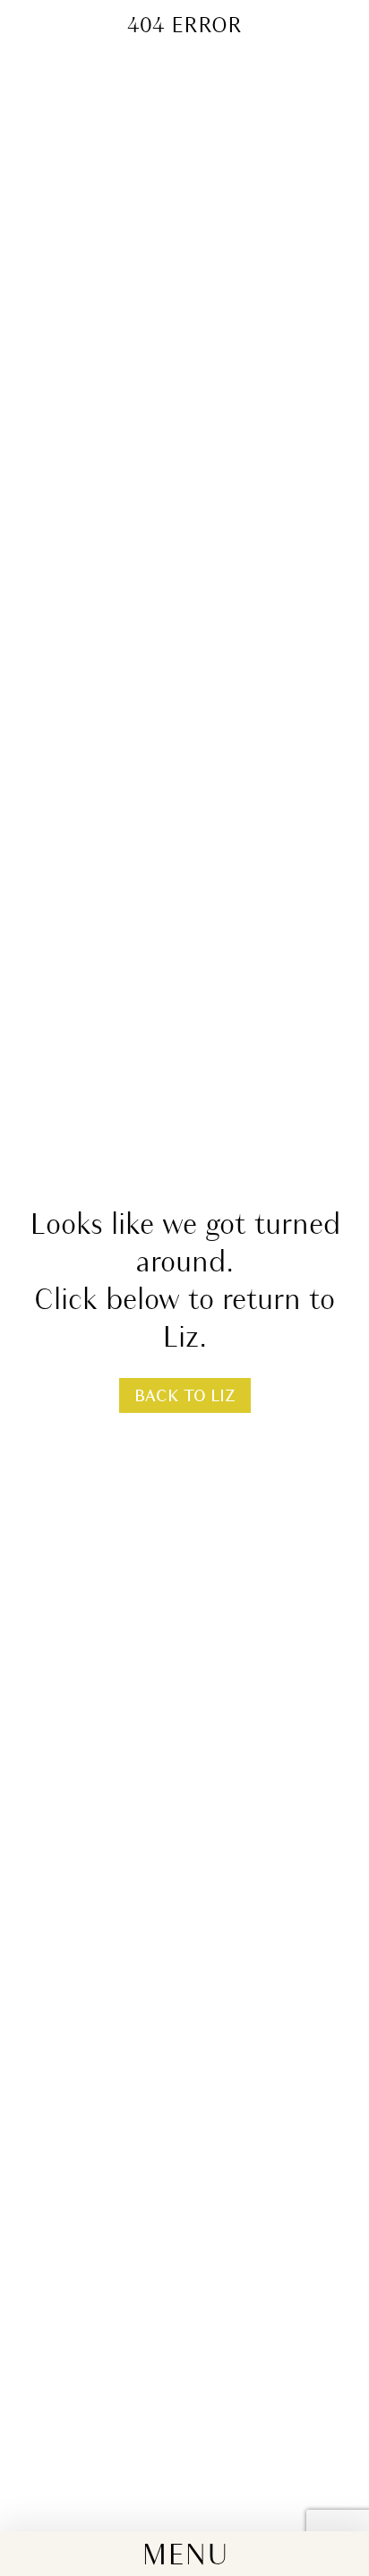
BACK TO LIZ (185, 1397)
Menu (185, 2557)
